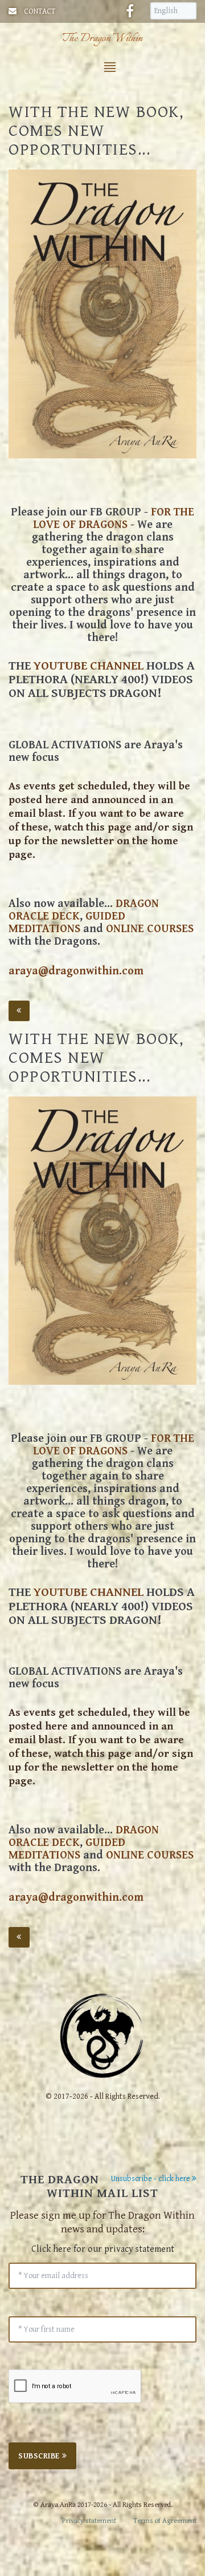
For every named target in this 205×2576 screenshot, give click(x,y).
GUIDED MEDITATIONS (67, 923)
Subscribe (40, 2456)
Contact (40, 11)
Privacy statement (89, 2521)
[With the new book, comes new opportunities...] (102, 314)
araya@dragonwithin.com (76, 971)
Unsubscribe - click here (151, 2179)
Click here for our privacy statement (103, 2249)
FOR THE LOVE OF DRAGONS (114, 519)
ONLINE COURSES (150, 929)
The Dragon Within (102, 39)
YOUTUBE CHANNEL (89, 666)
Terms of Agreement (165, 2521)
